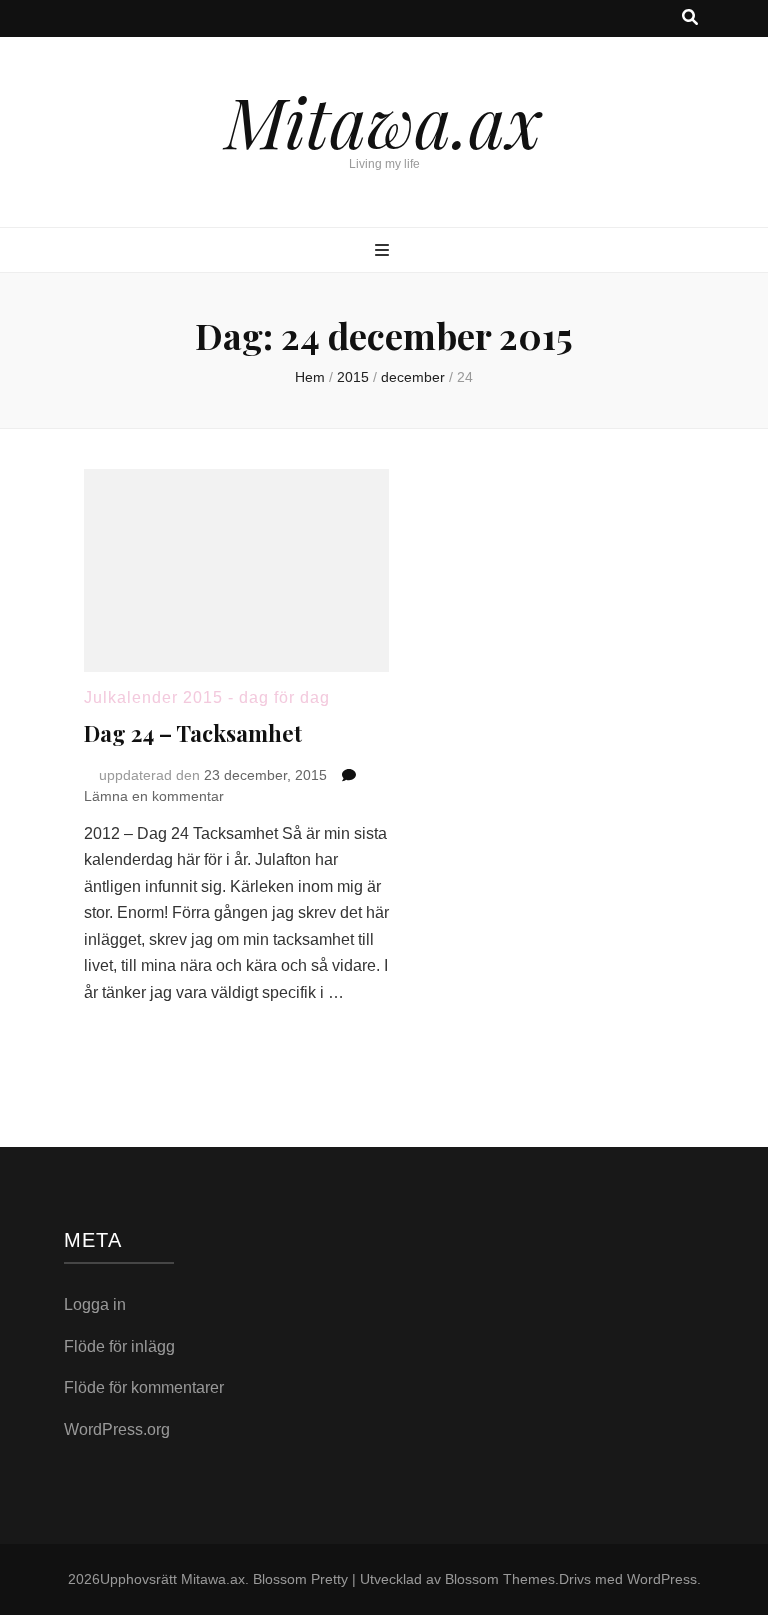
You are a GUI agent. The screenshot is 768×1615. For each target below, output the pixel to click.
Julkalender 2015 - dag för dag (207, 697)
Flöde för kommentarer (144, 1387)
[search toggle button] (690, 18)
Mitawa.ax (384, 120)
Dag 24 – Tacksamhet (193, 733)
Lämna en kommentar (154, 796)
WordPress (662, 1579)
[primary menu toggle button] (384, 251)
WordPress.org (117, 1429)
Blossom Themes (500, 1579)
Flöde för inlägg (119, 1346)
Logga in (95, 1304)
